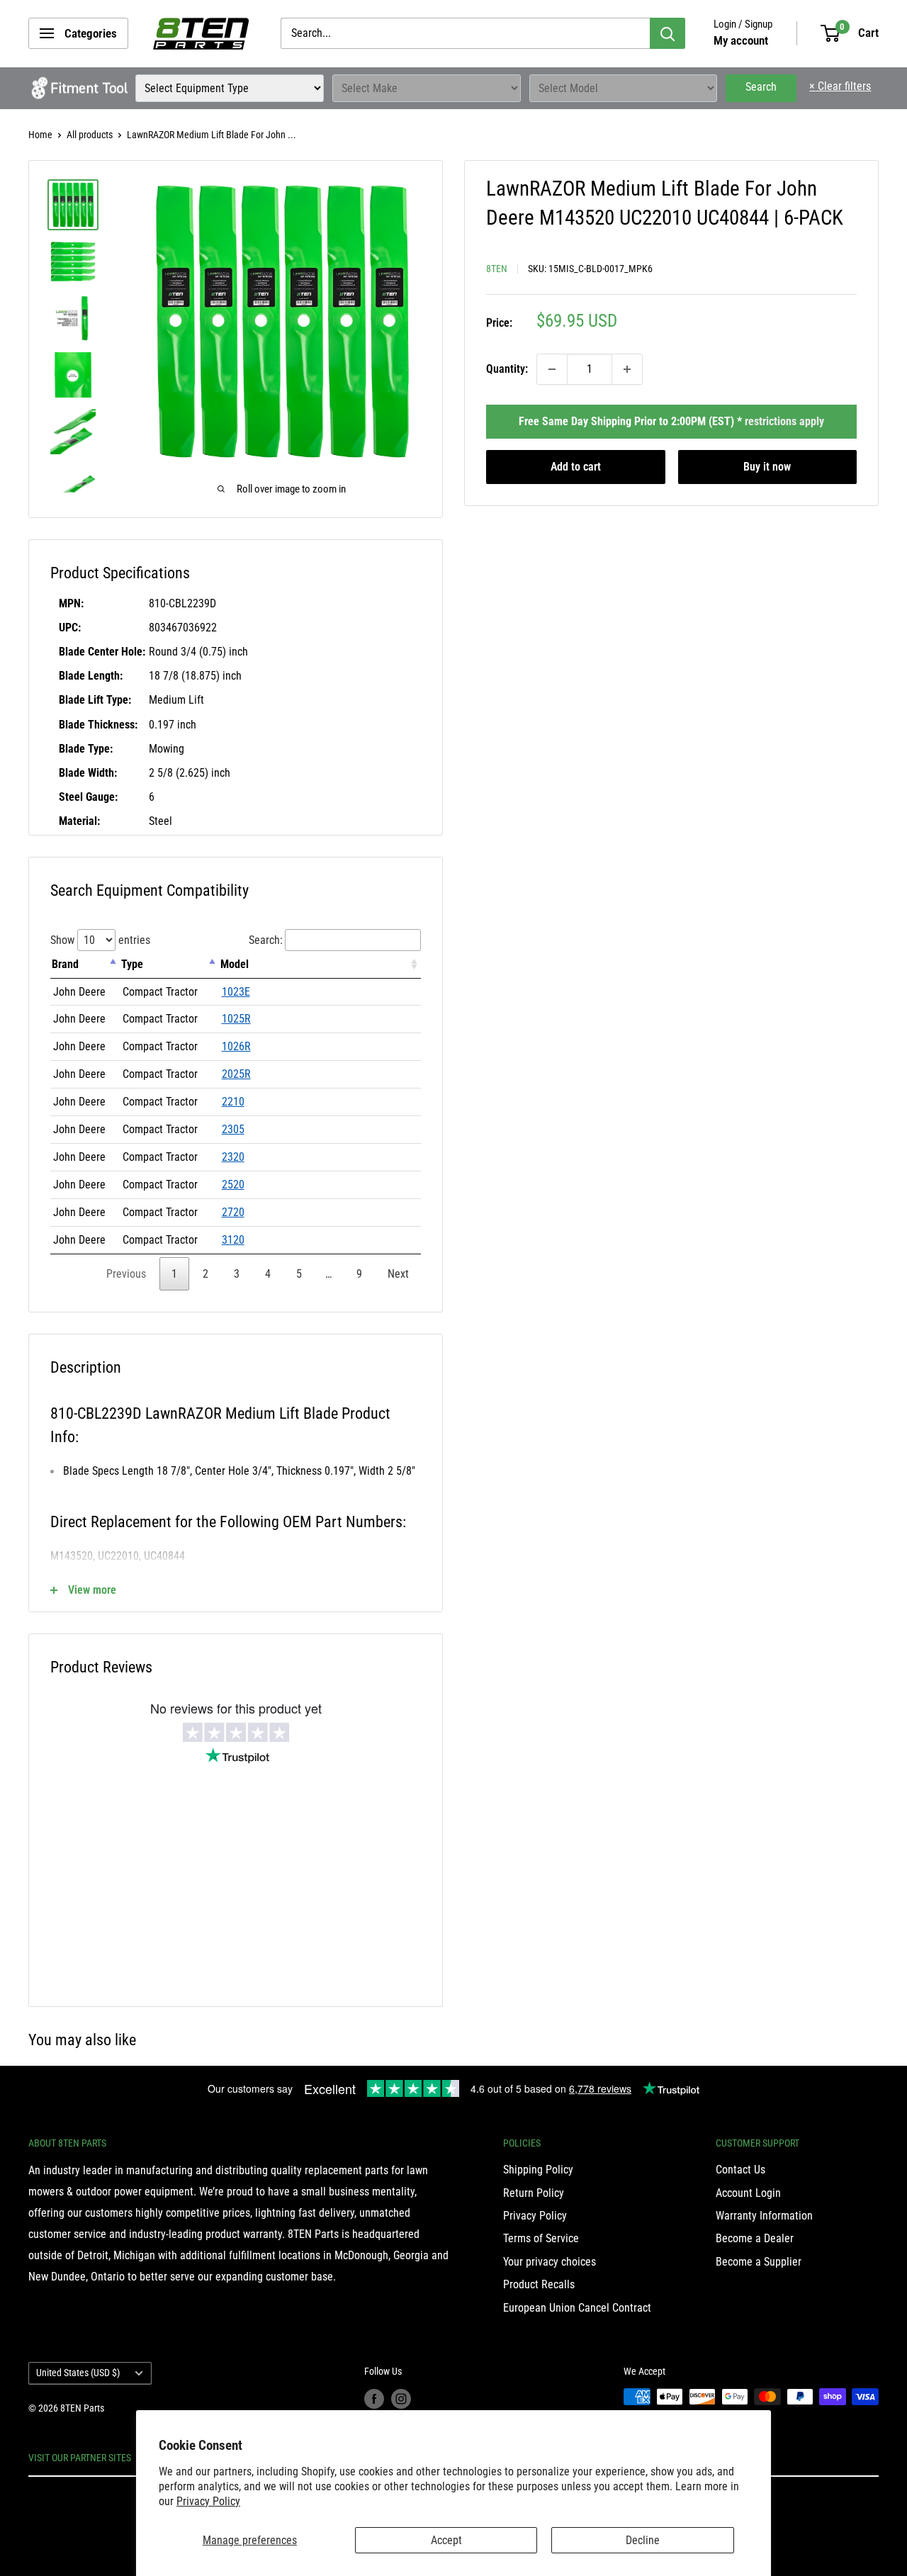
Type (132, 964)
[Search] (667, 33)
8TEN (497, 269)
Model (235, 964)
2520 (233, 1185)
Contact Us (740, 2170)
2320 (233, 1157)
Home (40, 135)
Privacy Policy (208, 2501)
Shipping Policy (538, 2170)
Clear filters (840, 86)
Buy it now (767, 467)
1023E (236, 992)
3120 (233, 1240)
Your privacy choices (550, 2262)
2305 (233, 1129)
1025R (236, 1019)
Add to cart (576, 467)
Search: (266, 940)
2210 (233, 1102)
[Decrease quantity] (552, 369)
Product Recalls (539, 2284)
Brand (65, 964)
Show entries (100, 940)
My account (741, 40)
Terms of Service (541, 2238)
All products (90, 135)
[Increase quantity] (627, 369)
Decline (643, 2540)
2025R (236, 1074)
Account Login (748, 2193)
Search (761, 87)
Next (398, 1274)
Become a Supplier (759, 2262)
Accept (446, 2540)
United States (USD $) (78, 2373)
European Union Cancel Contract (577, 2308)
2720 (233, 1212)
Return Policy (534, 2193)
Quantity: (507, 369)
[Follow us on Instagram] (401, 2398)
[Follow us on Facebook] (374, 2398)
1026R (236, 1046)
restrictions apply (784, 421)
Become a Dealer (755, 2238)
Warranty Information (764, 2216)
